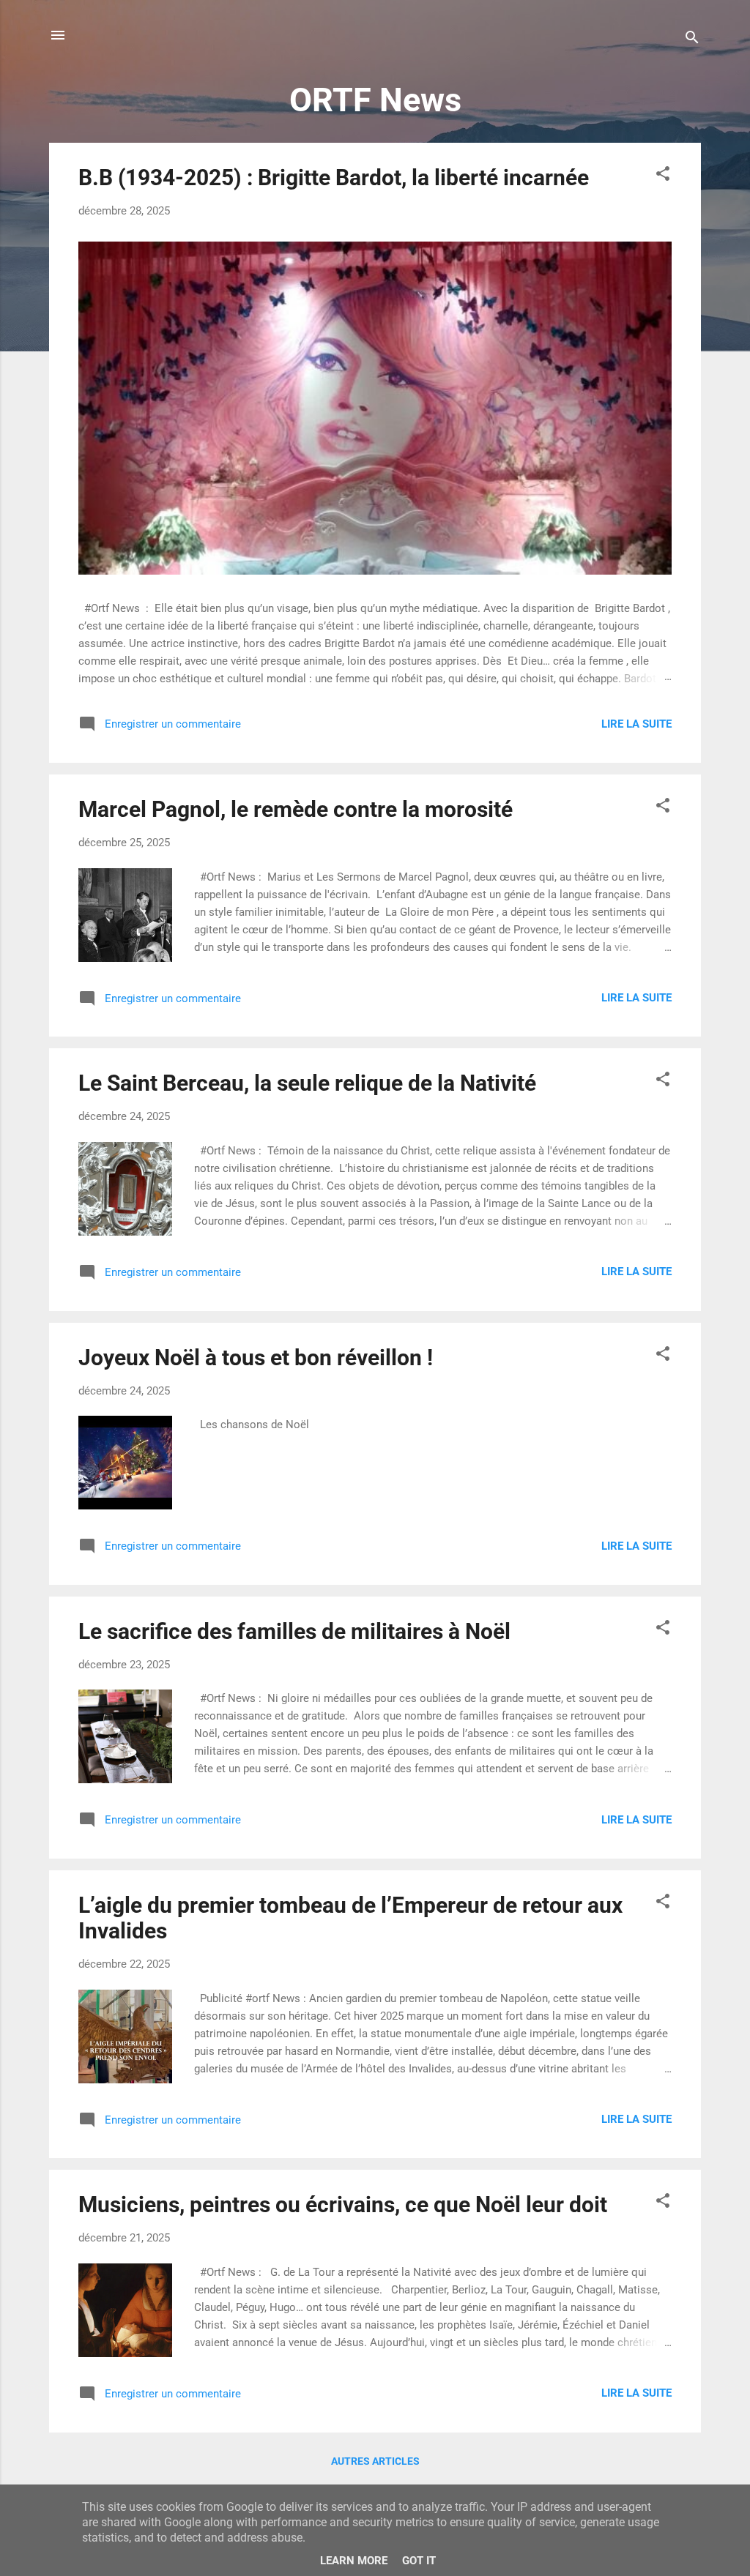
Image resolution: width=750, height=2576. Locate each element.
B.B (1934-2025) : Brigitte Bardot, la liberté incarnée (334, 178)
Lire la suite (636, 724)
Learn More (354, 2561)
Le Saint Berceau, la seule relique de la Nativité (307, 1083)
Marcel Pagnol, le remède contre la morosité (296, 809)
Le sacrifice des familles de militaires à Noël (294, 1631)
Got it (419, 2561)
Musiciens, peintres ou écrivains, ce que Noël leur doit (343, 2204)
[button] (663, 176)
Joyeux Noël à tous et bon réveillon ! (256, 1358)
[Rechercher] (692, 40)
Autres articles (375, 2461)
